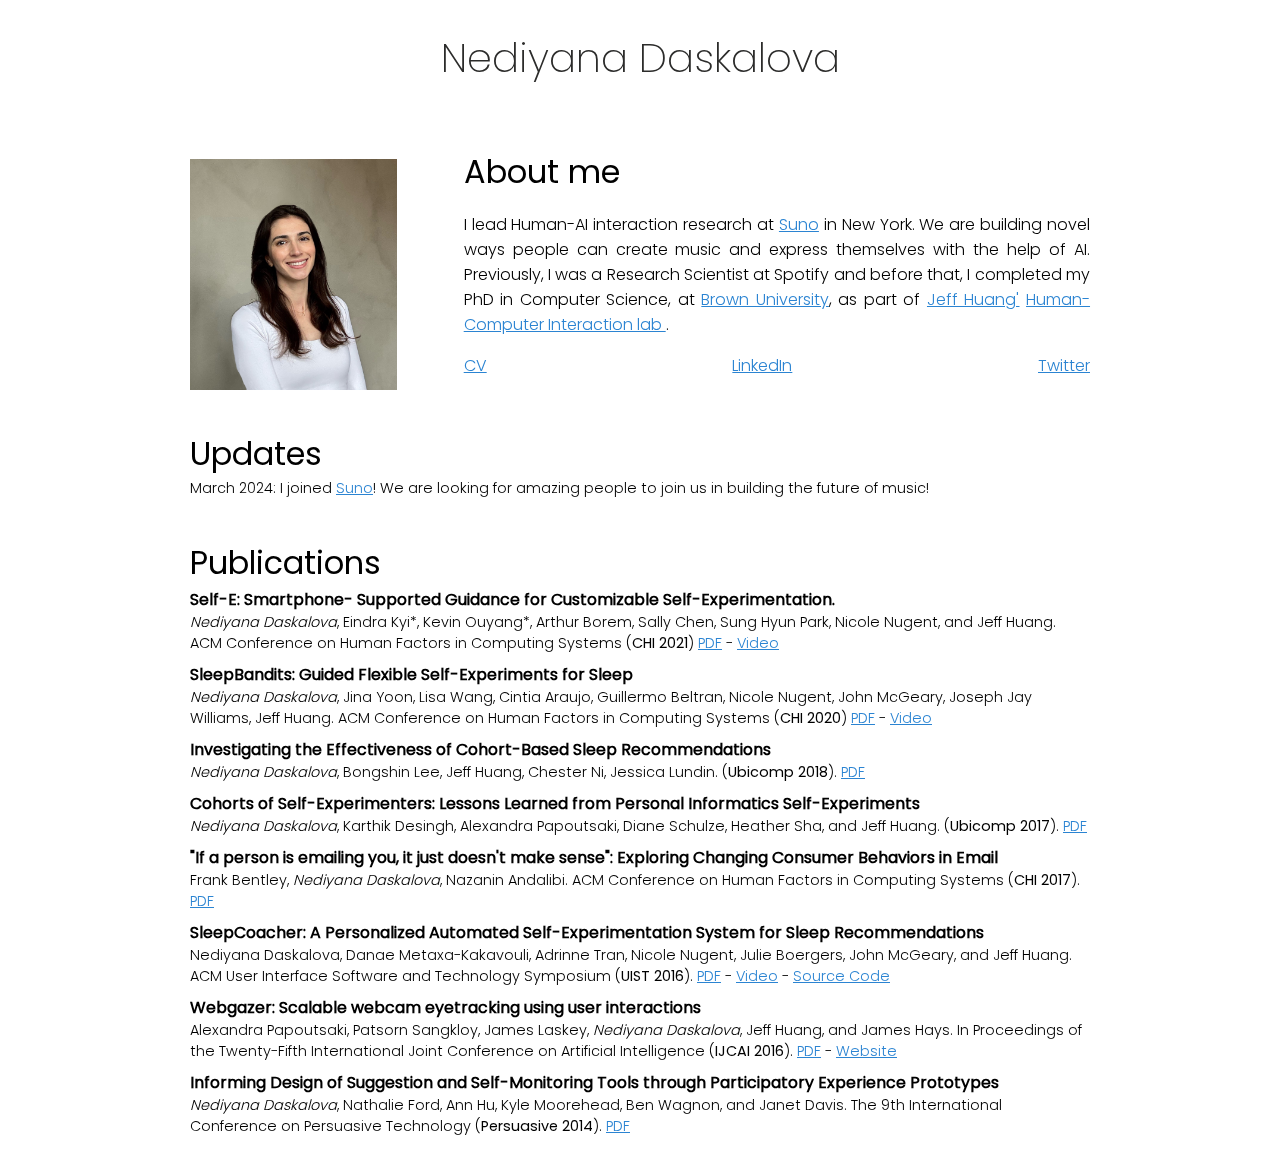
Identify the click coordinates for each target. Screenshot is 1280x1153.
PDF (710, 643)
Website (866, 1051)
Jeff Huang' (973, 299)
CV (475, 365)
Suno (799, 224)
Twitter (1064, 365)
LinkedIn (762, 365)
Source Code (841, 976)
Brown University (765, 299)
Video (758, 643)
